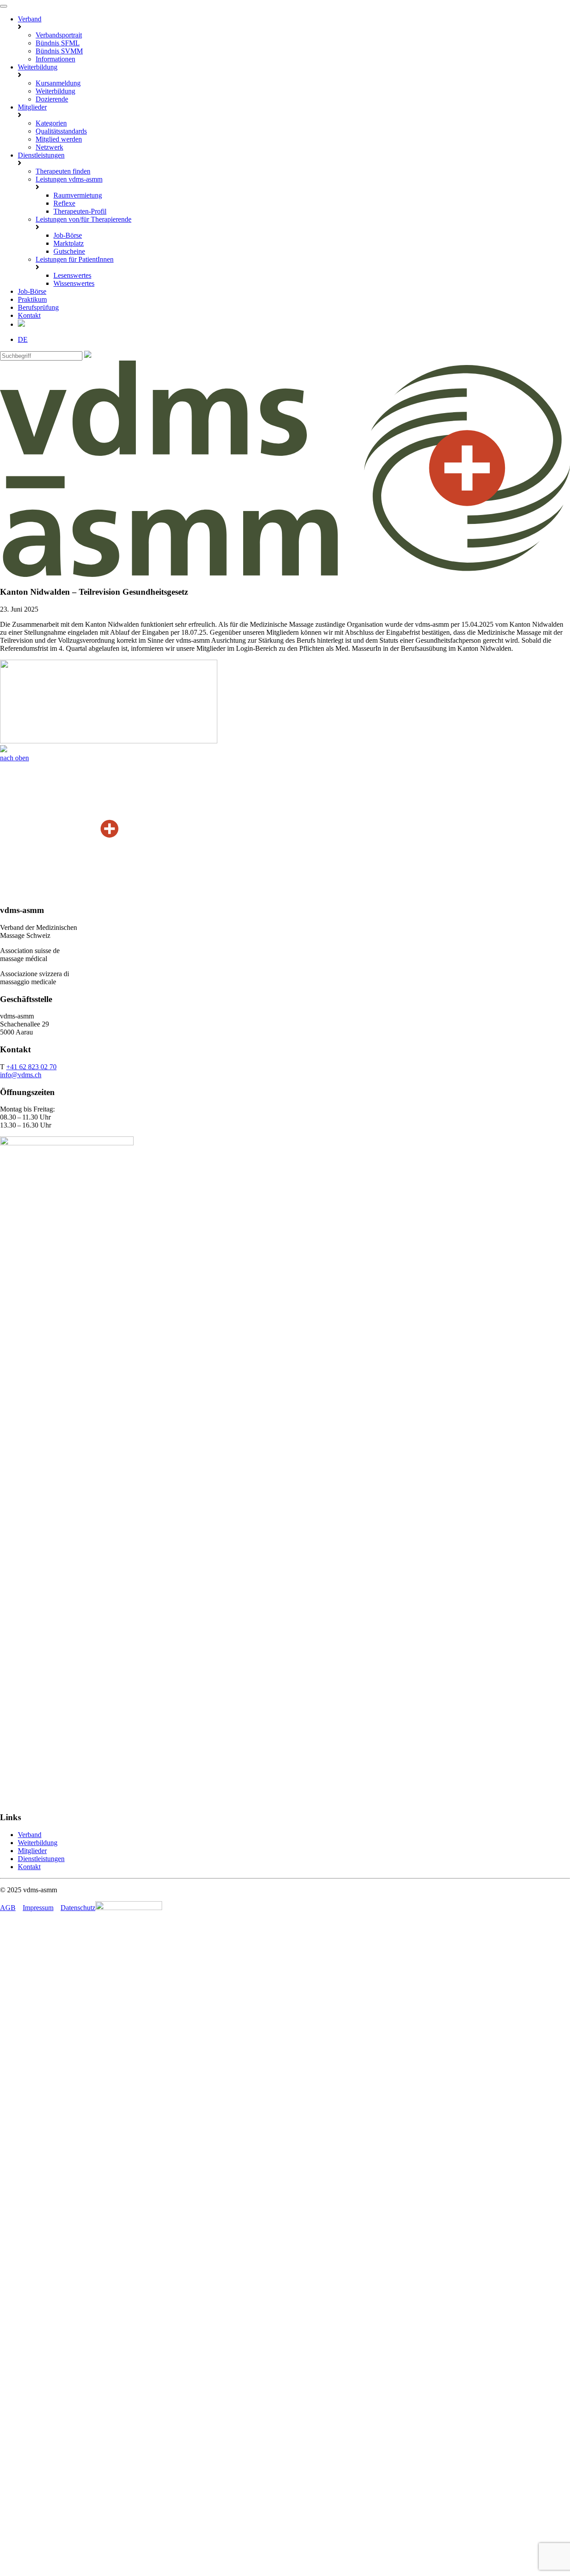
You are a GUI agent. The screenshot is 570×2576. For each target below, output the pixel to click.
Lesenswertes (72, 275)
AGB (8, 1908)
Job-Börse (68, 235)
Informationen (55, 59)
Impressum (38, 1908)
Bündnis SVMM (59, 51)
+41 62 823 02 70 (31, 1067)
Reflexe (64, 203)
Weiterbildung (38, 67)
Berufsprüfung (38, 307)
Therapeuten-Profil (80, 211)
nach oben (14, 758)
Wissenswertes (74, 283)
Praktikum (32, 299)
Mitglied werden (59, 139)
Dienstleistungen (41, 155)
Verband (30, 19)
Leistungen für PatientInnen (75, 259)
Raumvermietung (78, 195)
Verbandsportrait (59, 35)
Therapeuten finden (63, 171)
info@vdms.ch (21, 1075)
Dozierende (52, 99)
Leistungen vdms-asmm (69, 179)
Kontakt (29, 315)
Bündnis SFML (58, 43)
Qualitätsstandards (61, 131)
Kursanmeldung (58, 83)
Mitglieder (32, 107)
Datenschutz (78, 1908)
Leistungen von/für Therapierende (83, 219)
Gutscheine (69, 251)
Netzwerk (49, 147)
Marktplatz (69, 243)
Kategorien (51, 123)
